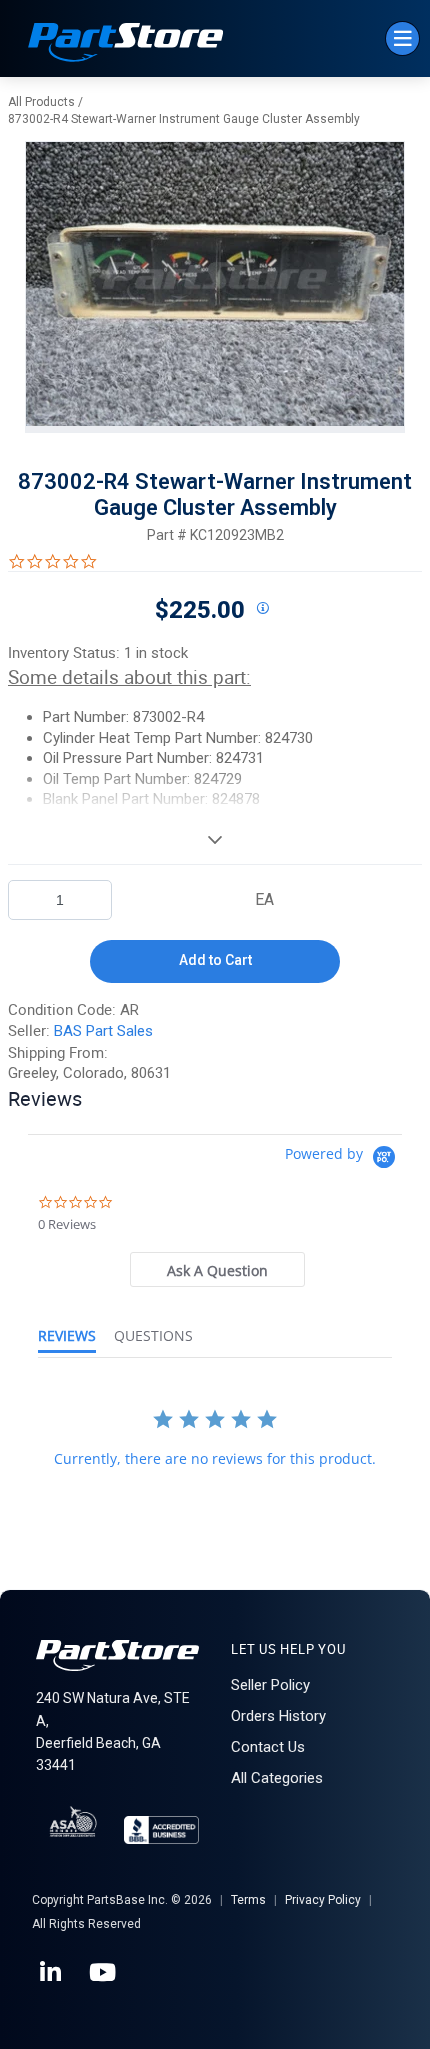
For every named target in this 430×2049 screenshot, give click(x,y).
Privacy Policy (323, 1900)
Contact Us (268, 1747)
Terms (248, 1900)
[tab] (218, 1269)
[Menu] (402, 38)
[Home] (126, 44)
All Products (41, 102)
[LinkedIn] (52, 1973)
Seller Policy (270, 1685)
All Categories (277, 1778)
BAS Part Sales (103, 1031)
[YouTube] (104, 1973)
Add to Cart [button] (215, 960)
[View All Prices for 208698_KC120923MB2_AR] (262, 609)
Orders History (278, 1716)
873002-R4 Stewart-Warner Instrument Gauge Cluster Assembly (184, 119)
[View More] (215, 839)
